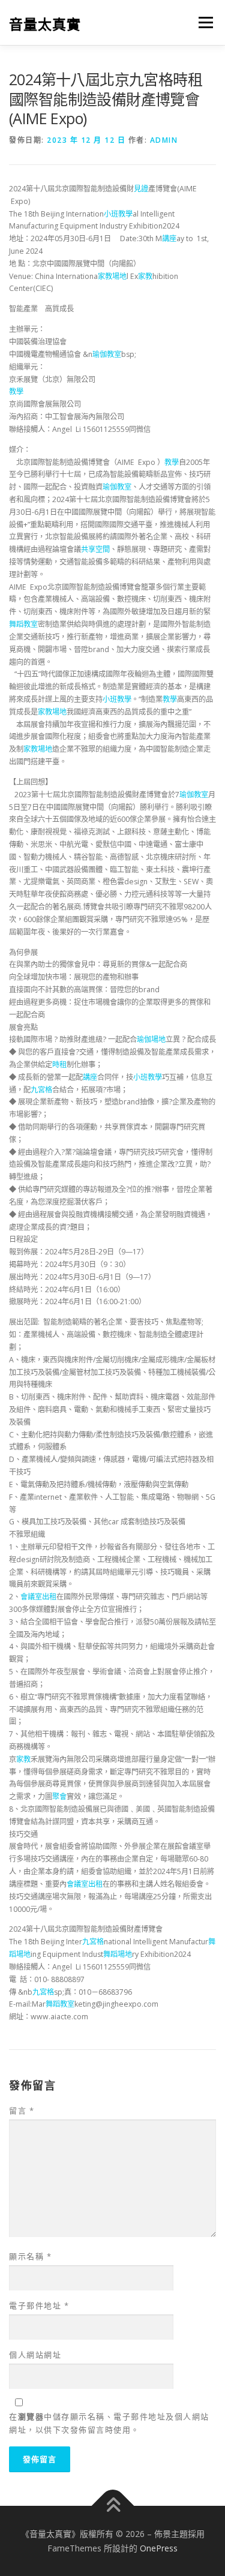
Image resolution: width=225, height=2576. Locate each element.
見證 (141, 189)
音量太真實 (45, 24)
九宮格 (41, 1090)
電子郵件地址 (39, 2305)
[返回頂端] (112, 2506)
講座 (169, 238)
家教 (145, 276)
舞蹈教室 (23, 624)
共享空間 (95, 549)
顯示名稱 (30, 2256)
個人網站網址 (35, 2355)
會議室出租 (38, 1597)
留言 (22, 2110)
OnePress (159, 2548)
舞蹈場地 (118, 1954)
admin (164, 140)
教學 (16, 391)
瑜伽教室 (107, 354)
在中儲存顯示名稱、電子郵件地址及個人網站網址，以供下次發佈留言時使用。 (109, 2423)
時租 (59, 1065)
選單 (202, 22)
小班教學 (118, 214)
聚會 (59, 1796)
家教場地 (112, 276)
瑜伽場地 (151, 1039)
